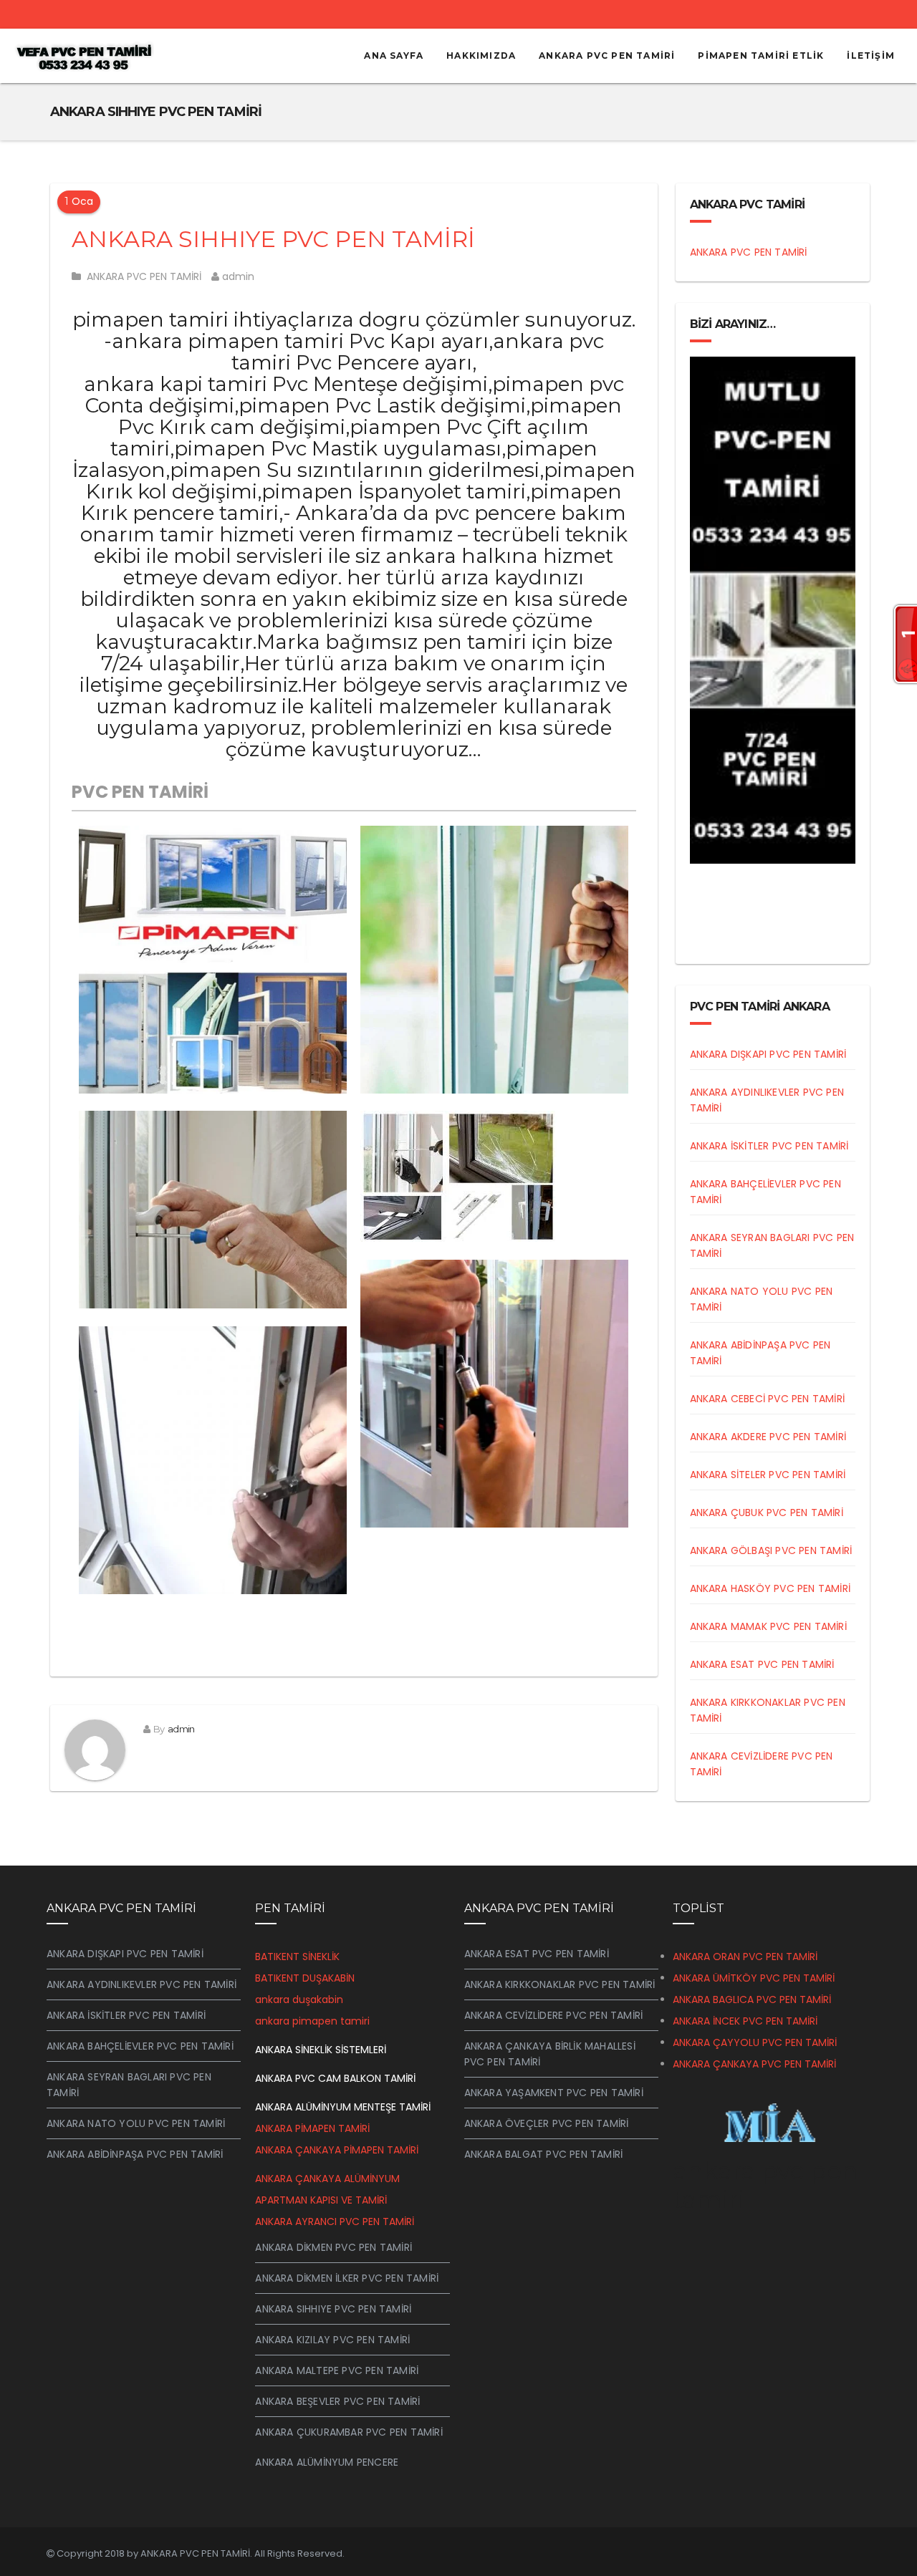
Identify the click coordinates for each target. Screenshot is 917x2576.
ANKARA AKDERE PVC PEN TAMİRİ (768, 1437)
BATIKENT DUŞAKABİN (305, 1978)
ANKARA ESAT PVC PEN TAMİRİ (762, 1664)
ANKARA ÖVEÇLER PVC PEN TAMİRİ (547, 2123)
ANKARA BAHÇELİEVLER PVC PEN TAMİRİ (140, 2046)
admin (237, 276)
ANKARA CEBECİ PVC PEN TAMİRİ (768, 1399)
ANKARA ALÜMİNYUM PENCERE (327, 2462)
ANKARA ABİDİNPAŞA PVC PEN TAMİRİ (135, 2154)
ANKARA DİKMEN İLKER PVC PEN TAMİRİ (347, 2278)
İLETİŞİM (871, 56)
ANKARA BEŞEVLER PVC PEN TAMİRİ (337, 2401)
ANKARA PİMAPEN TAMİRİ (312, 2128)
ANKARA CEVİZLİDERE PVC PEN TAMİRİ (554, 2015)
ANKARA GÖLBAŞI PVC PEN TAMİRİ (771, 1550)
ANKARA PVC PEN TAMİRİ (607, 56)
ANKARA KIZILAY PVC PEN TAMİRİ (332, 2340)
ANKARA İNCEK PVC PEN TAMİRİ (745, 2021)
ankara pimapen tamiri (312, 2021)
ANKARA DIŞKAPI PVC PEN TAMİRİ (768, 1054)
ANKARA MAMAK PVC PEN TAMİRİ (768, 1626)
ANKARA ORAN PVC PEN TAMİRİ (745, 1957)
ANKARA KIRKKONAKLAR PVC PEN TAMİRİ (560, 1984)
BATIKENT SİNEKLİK (297, 1957)
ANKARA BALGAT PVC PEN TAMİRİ (544, 2154)
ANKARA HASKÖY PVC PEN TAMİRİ (770, 1588)
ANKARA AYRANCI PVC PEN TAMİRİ (335, 2222)
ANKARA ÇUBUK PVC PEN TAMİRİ (767, 1513)
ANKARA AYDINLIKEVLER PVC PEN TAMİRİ (141, 1984)
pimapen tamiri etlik (761, 56)
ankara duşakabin (299, 1999)
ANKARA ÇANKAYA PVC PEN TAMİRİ (754, 2064)
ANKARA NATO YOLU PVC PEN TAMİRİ (136, 2123)
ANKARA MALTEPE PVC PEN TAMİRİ (337, 2370)
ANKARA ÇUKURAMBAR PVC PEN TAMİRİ (349, 2432)
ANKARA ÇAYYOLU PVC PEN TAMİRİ (755, 2042)
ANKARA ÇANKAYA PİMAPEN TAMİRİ (337, 2150)
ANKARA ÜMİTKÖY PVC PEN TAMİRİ (754, 1978)
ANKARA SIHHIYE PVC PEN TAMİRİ (273, 239)
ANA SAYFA (394, 56)
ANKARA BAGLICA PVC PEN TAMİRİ (752, 1999)
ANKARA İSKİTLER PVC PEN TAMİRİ (769, 1146)
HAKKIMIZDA (481, 56)
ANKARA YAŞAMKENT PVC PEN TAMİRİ (554, 2093)
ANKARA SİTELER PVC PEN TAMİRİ (768, 1475)
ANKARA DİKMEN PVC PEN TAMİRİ (333, 2247)
